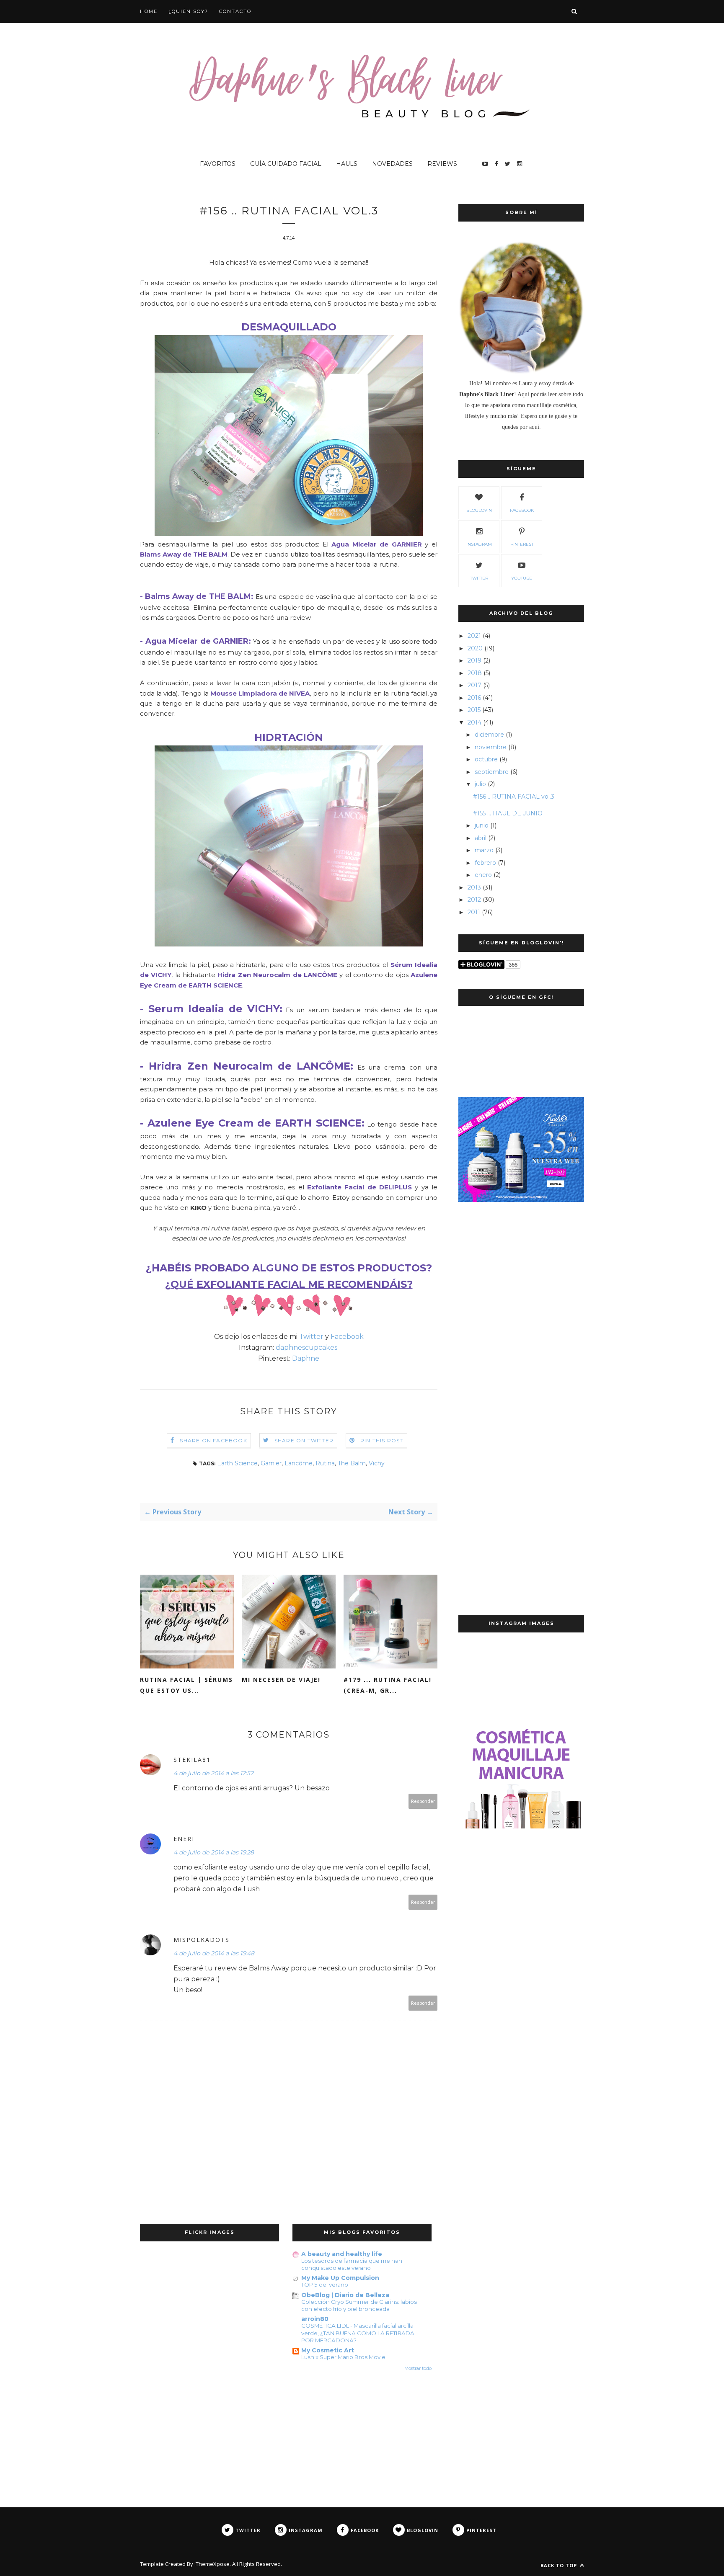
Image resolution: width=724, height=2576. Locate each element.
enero (483, 875)
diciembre (489, 735)
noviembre (491, 747)
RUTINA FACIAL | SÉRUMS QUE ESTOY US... (186, 1685)
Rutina (325, 1463)
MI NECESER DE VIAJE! (281, 1680)
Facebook (347, 1337)
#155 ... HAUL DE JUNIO (508, 813)
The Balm (352, 1463)
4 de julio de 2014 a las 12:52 (213, 1773)
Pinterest (522, 544)
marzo (484, 850)
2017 (474, 685)
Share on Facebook (213, 1440)
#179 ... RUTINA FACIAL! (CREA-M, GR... (388, 1685)
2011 (474, 912)
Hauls (347, 164)
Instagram (479, 544)
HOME (149, 11)
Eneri (184, 1839)
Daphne (306, 1358)
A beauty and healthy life (342, 2254)
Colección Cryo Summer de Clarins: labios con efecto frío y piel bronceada (359, 2305)
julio (480, 784)
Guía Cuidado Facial (286, 164)
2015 (474, 710)
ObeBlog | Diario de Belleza (345, 2295)
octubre (486, 759)
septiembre (492, 772)
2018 (475, 673)
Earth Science (237, 1463)
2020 (475, 648)
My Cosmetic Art (328, 2350)
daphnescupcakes (307, 1347)
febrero (485, 863)
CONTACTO (235, 11)
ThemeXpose (213, 2564)
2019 (474, 660)
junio (482, 825)
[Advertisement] (521, 1348)
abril (481, 838)
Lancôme (299, 1463)
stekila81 (192, 1760)
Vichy (377, 1463)
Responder (423, 1801)
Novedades (392, 164)
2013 (474, 887)
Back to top (560, 2565)
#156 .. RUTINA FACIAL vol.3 (514, 797)
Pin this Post (382, 1440)
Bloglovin (479, 510)
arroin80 (315, 2319)
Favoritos (218, 164)
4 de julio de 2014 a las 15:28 (214, 1852)
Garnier (271, 1463)
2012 (474, 900)
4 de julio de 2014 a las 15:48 (214, 1953)
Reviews (442, 164)
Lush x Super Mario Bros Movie (343, 2357)
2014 (474, 722)
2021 (474, 636)
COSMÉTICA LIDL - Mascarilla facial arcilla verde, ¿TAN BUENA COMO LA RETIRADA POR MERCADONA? (358, 2333)
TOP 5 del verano (325, 2285)
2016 (474, 698)
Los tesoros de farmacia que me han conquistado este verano (352, 2264)
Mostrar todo (418, 2368)
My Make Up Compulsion (340, 2278)
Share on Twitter (304, 1440)
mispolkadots (202, 1940)
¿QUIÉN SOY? (188, 11)
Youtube (522, 578)
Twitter (311, 1337)
